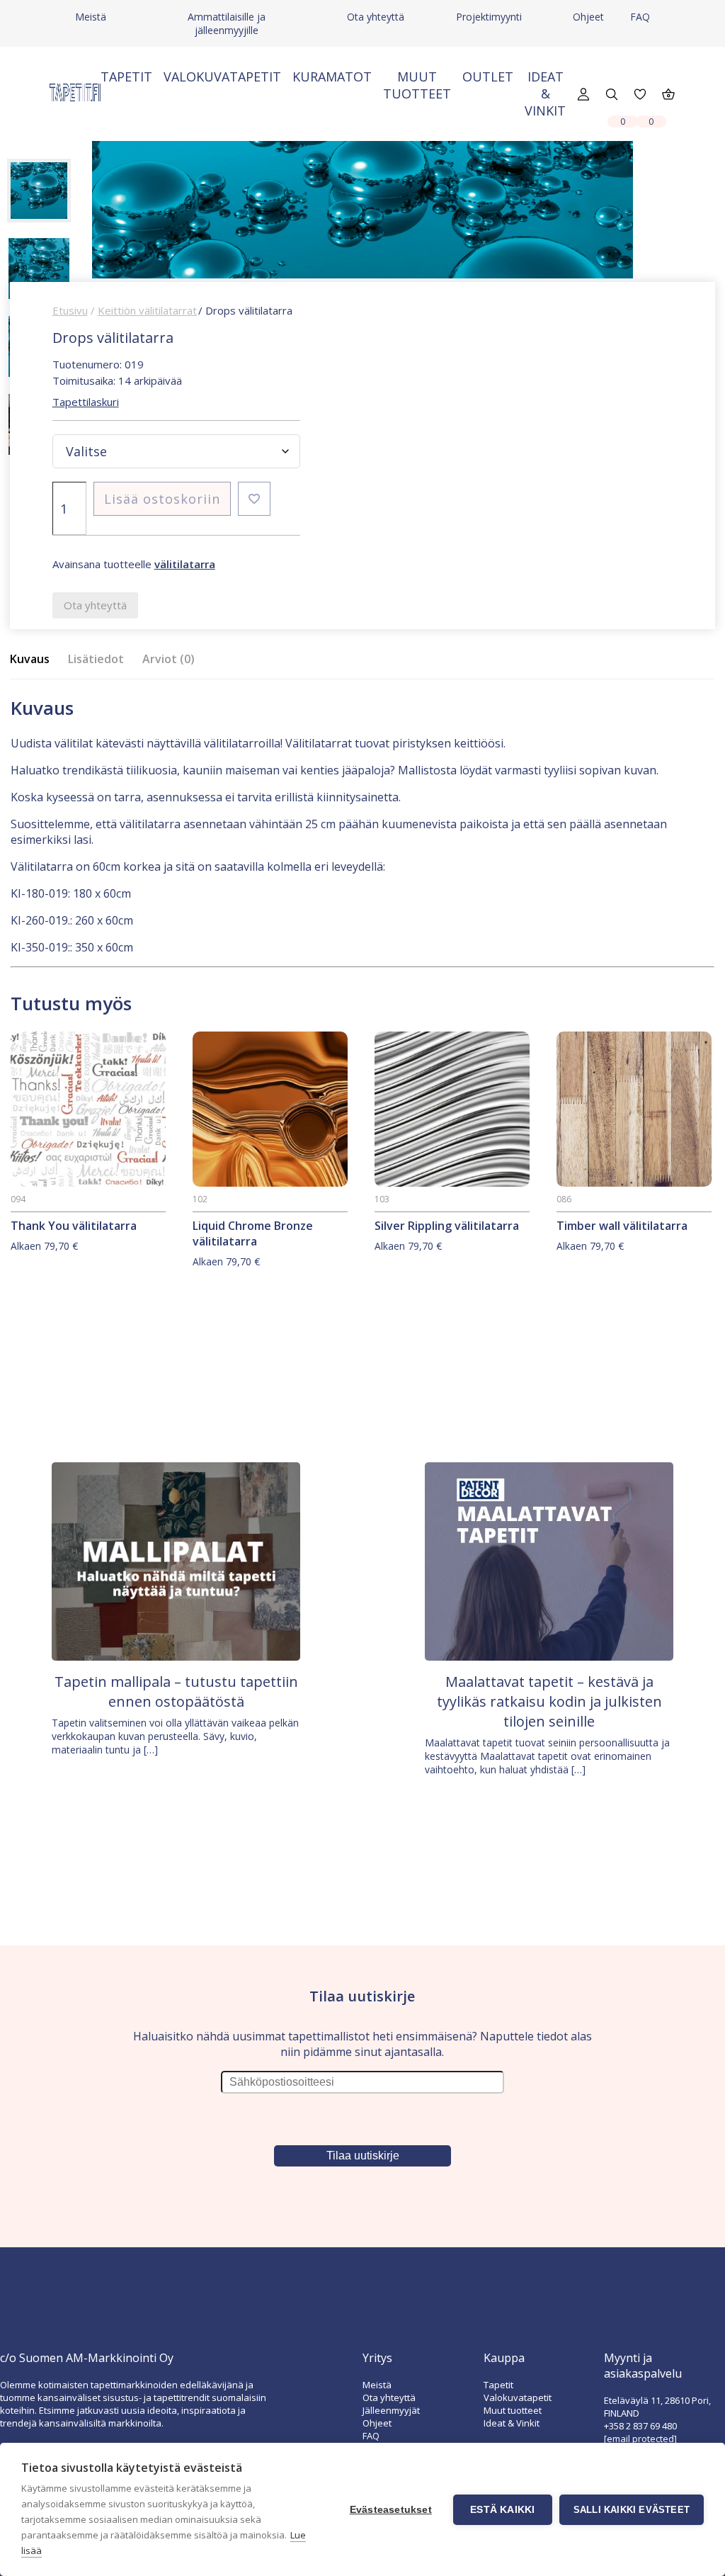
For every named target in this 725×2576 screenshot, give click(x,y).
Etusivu (70, 310)
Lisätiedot (96, 659)
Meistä (91, 17)
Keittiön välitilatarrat (147, 310)
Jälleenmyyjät (391, 2410)
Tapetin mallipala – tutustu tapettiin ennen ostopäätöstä (176, 1691)
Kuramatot (332, 77)
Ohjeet (588, 17)
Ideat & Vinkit (545, 94)
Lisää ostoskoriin (162, 499)
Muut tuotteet (417, 85)
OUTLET (488, 77)
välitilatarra (185, 564)
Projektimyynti (489, 17)
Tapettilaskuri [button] (86, 402)
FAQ (640, 17)
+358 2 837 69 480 (640, 2426)
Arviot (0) (169, 659)
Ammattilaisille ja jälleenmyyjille (227, 23)
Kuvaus (30, 659)
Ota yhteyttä (376, 17)
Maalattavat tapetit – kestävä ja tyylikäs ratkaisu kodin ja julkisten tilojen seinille (549, 1701)
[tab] (34, 659)
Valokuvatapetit (222, 77)
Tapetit (126, 77)
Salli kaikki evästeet (632, 2510)
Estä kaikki (502, 2510)
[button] (254, 499)
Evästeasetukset (391, 2510)
